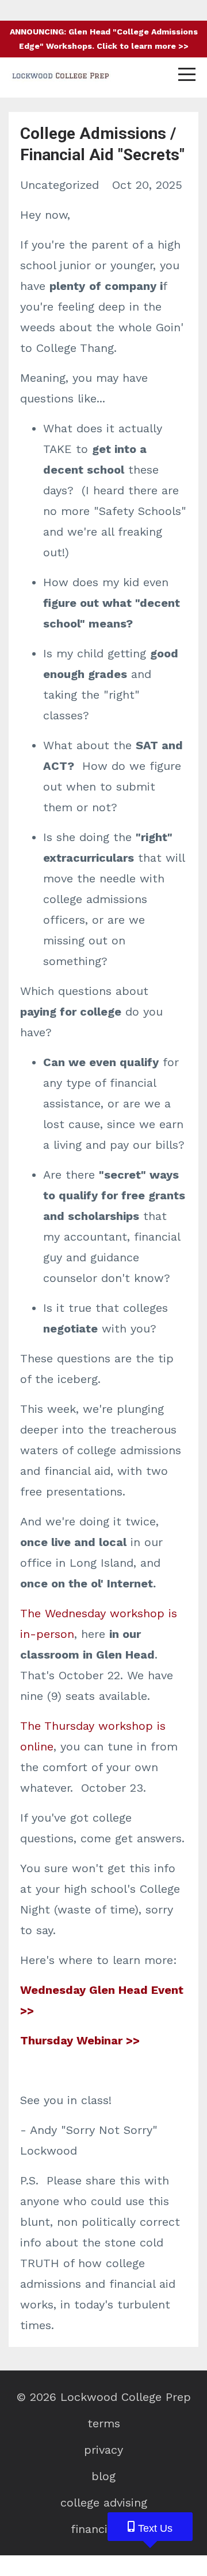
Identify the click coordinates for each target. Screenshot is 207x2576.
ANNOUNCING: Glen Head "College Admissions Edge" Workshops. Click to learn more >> (104, 39)
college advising (104, 2503)
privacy (103, 2450)
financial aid (104, 2529)
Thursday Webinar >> (80, 2040)
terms (104, 2423)
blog (103, 2476)
